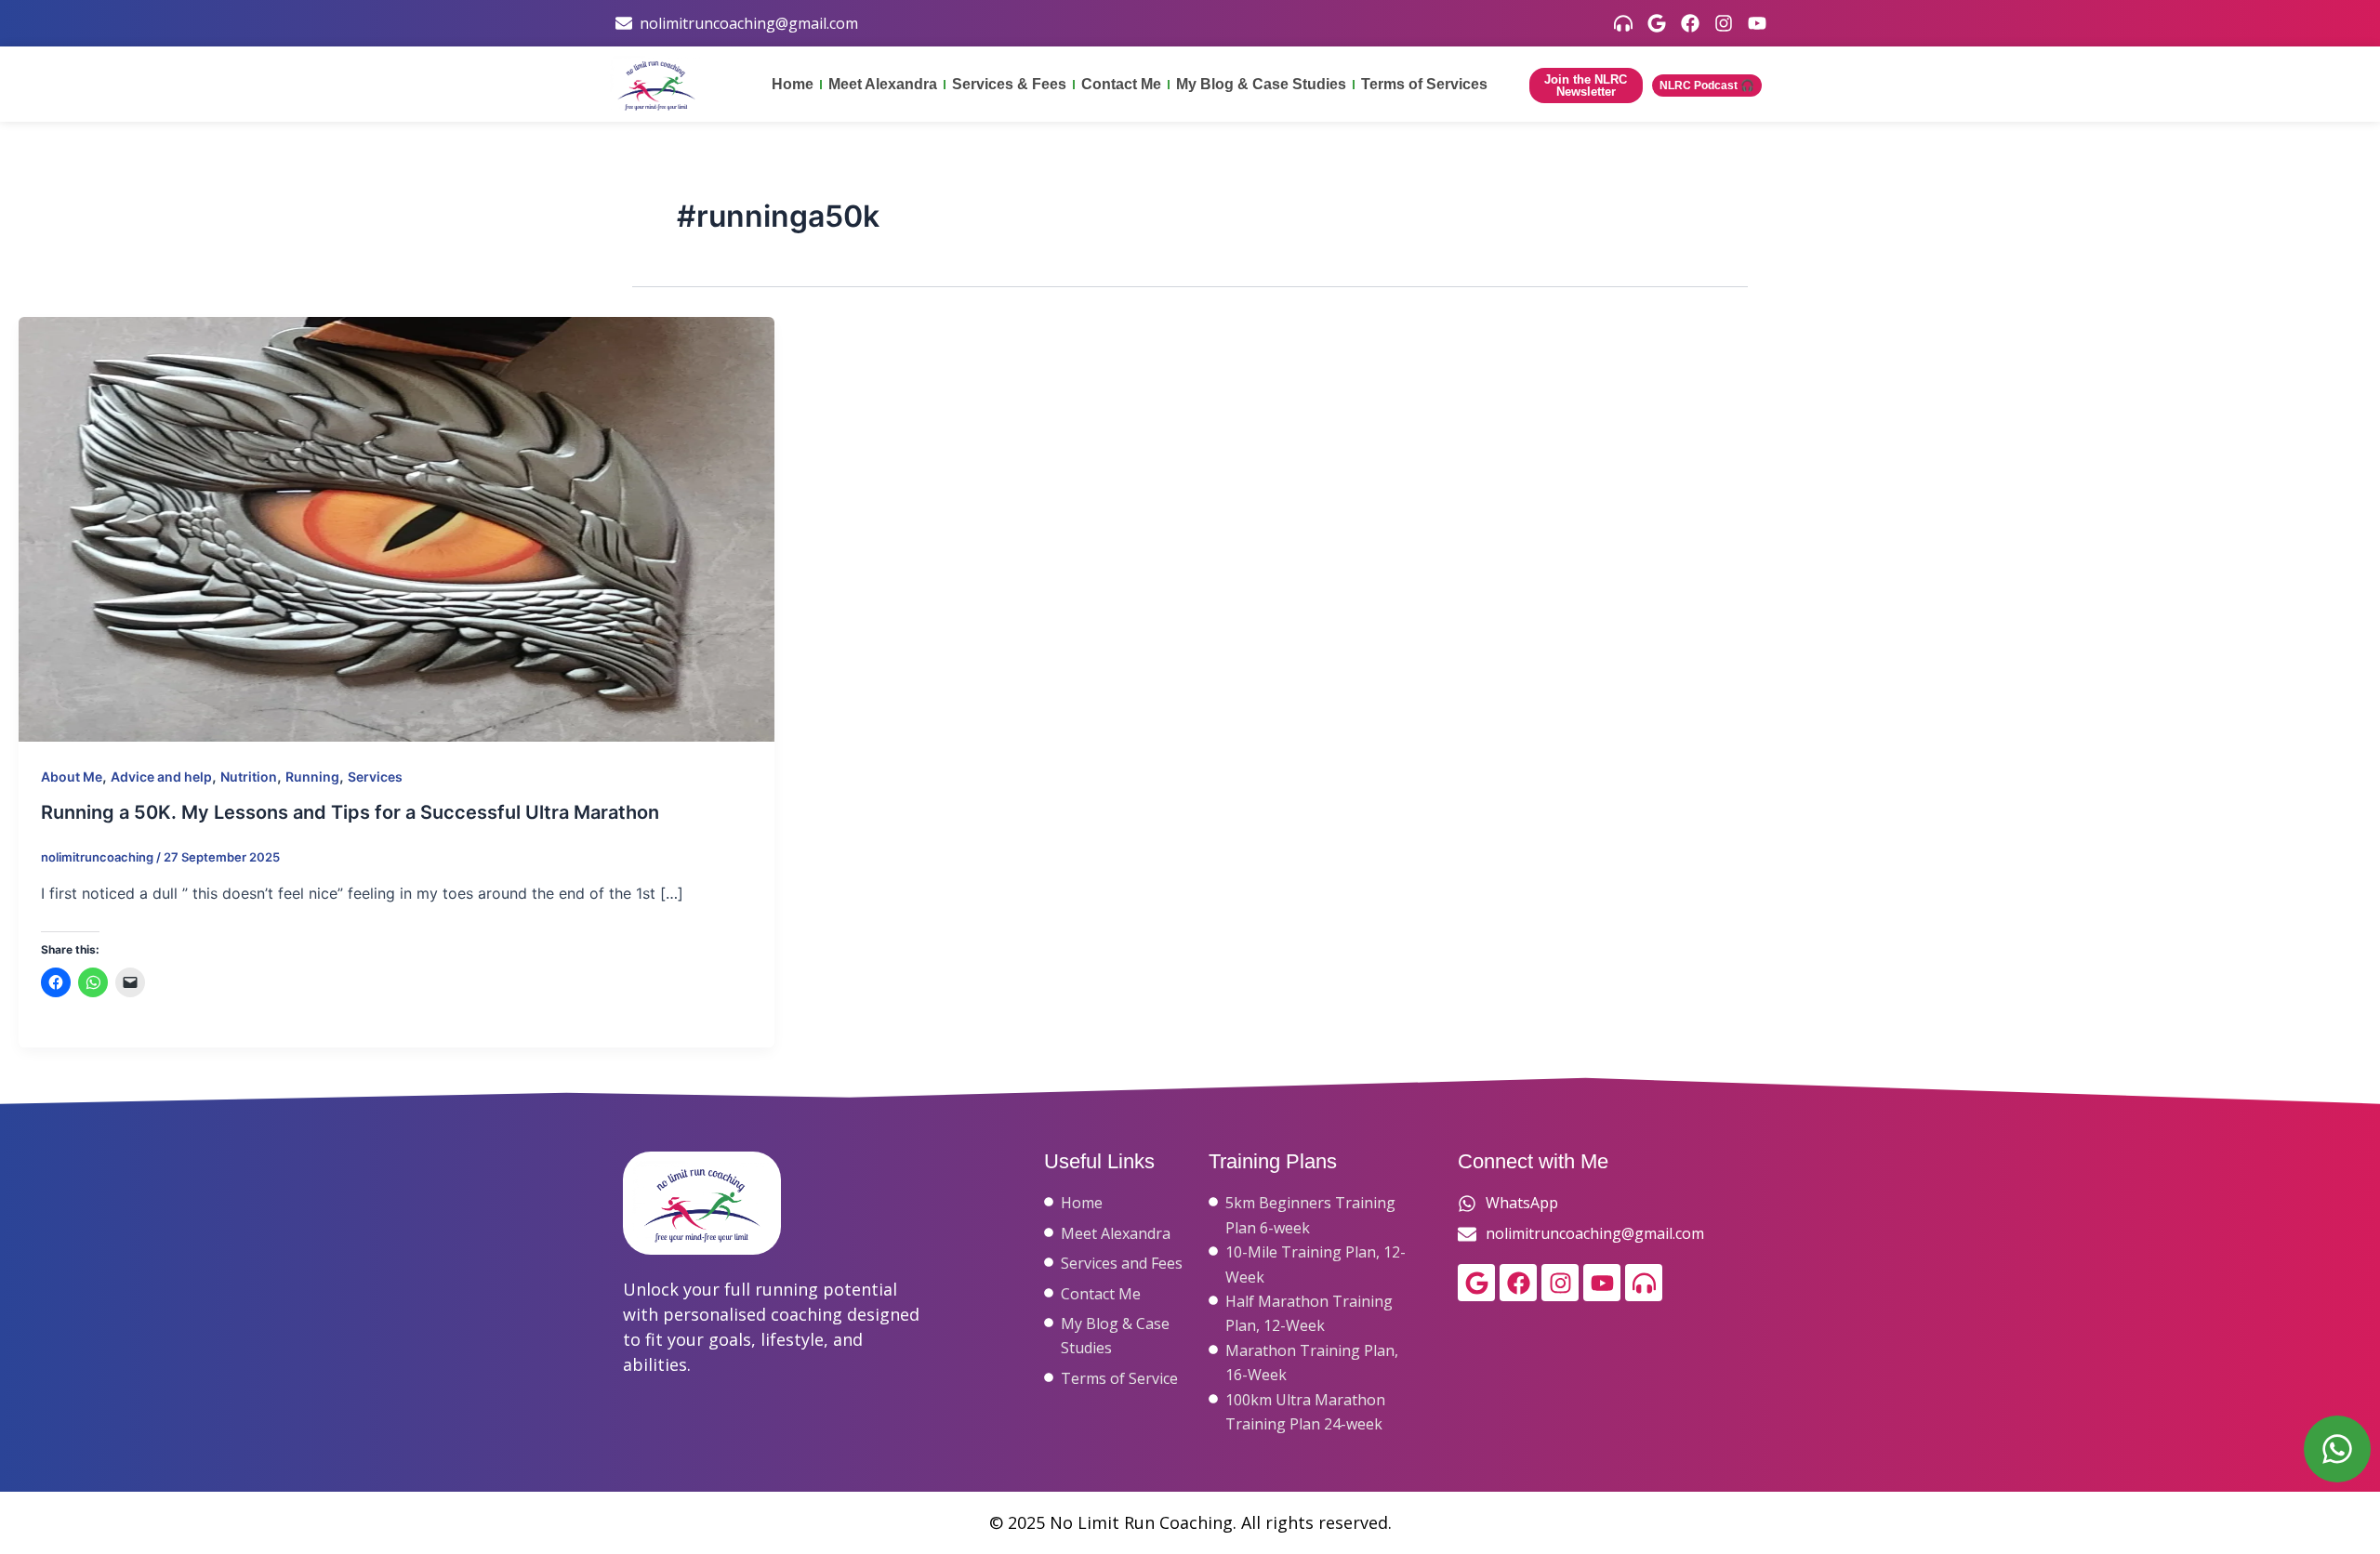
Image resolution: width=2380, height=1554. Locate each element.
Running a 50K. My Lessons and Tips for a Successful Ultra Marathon (350, 812)
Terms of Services (1424, 84)
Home (793, 84)
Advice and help (161, 777)
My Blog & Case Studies (1261, 84)
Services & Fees (1009, 84)
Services (375, 777)
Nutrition (249, 777)
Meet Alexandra (883, 84)
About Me (72, 777)
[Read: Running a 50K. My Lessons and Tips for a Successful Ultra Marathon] (397, 528)
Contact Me (1121, 84)
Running (312, 777)
